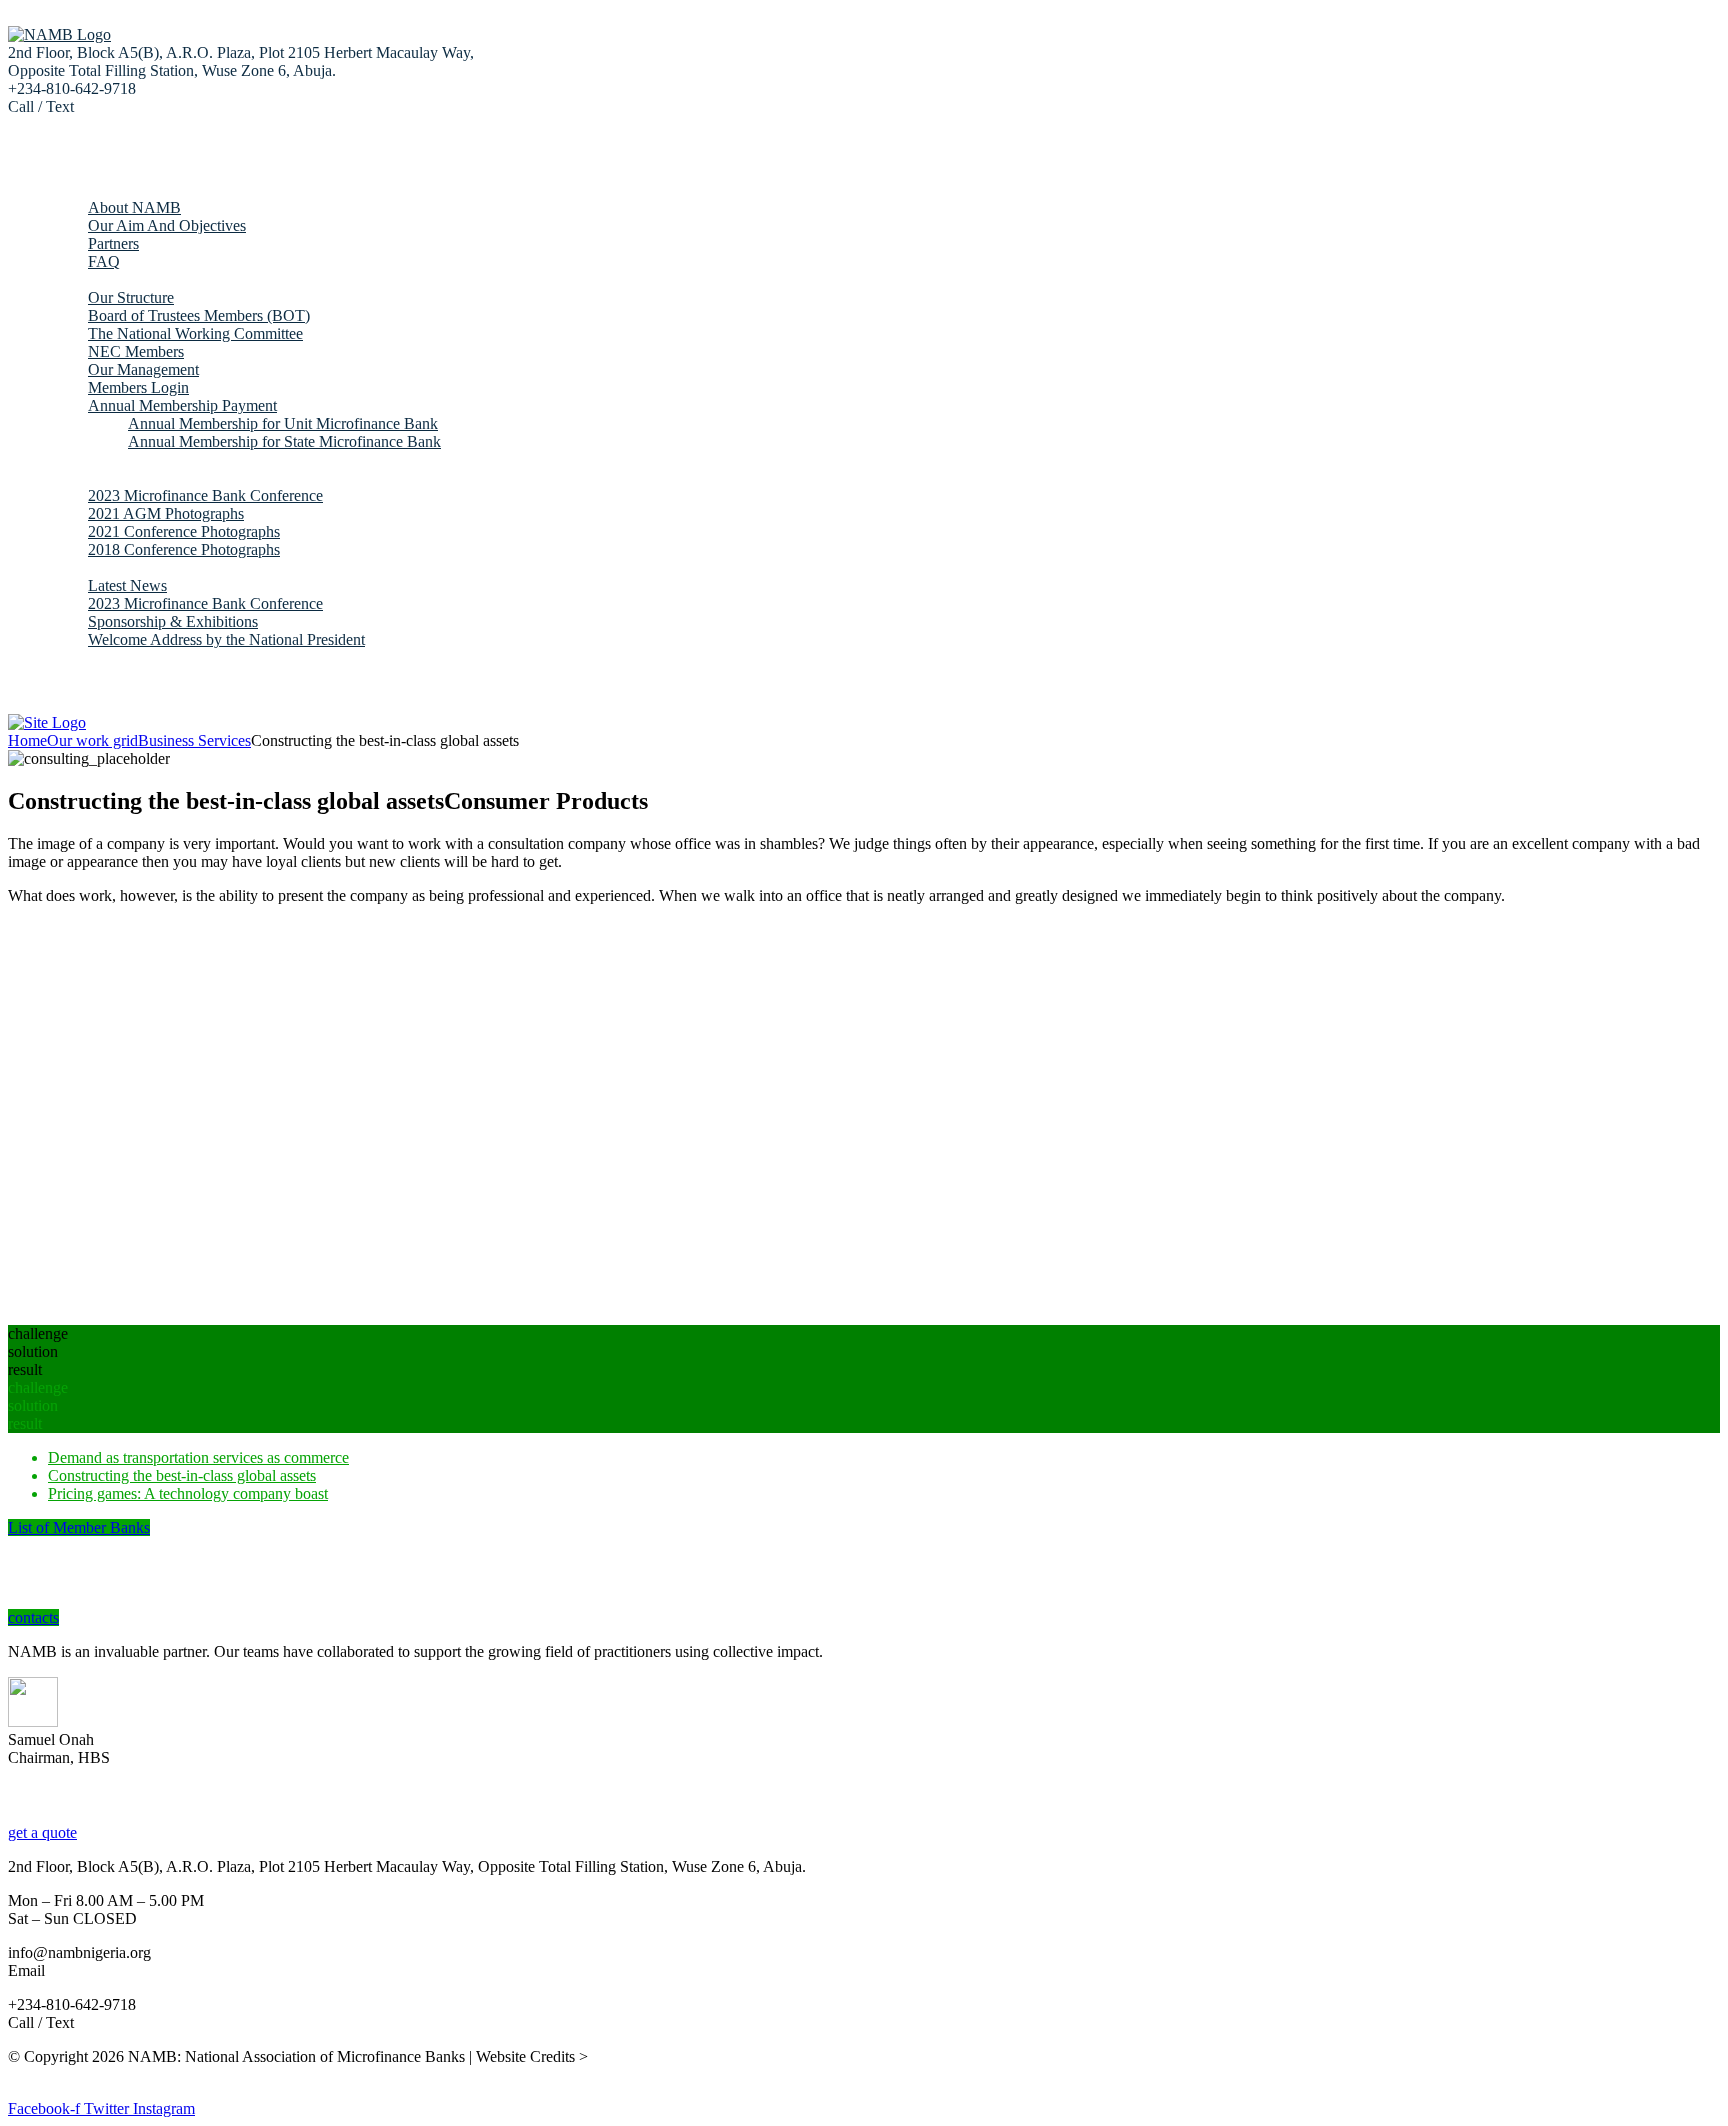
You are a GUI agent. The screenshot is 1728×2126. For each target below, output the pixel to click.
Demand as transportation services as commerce (198, 1457)
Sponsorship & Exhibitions (173, 621)
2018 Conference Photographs (184, 549)
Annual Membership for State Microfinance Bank (284, 441)
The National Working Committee (195, 333)
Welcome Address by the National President (226, 639)
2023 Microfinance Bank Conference (205, 495)
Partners (113, 243)
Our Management (143, 369)
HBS (24, 2074)
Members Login (138, 387)
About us (77, 189)
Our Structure (131, 297)
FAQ (104, 261)
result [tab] (25, 1369)
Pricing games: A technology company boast (188, 1493)
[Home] (47, 722)
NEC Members (136, 351)
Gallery (71, 477)
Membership (87, 279)
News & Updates (102, 567)
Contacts (75, 657)
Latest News (127, 585)
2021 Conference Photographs (184, 531)
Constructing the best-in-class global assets (182, 1475)
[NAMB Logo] (59, 34)
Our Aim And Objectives (167, 225)
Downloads (84, 459)
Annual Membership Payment (182, 405)
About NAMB (134, 207)
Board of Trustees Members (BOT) (199, 315)
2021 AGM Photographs (166, 513)
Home (67, 171)
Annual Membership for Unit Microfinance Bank (283, 423)
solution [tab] (33, 1351)
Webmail (76, 675)
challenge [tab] (38, 1333)
